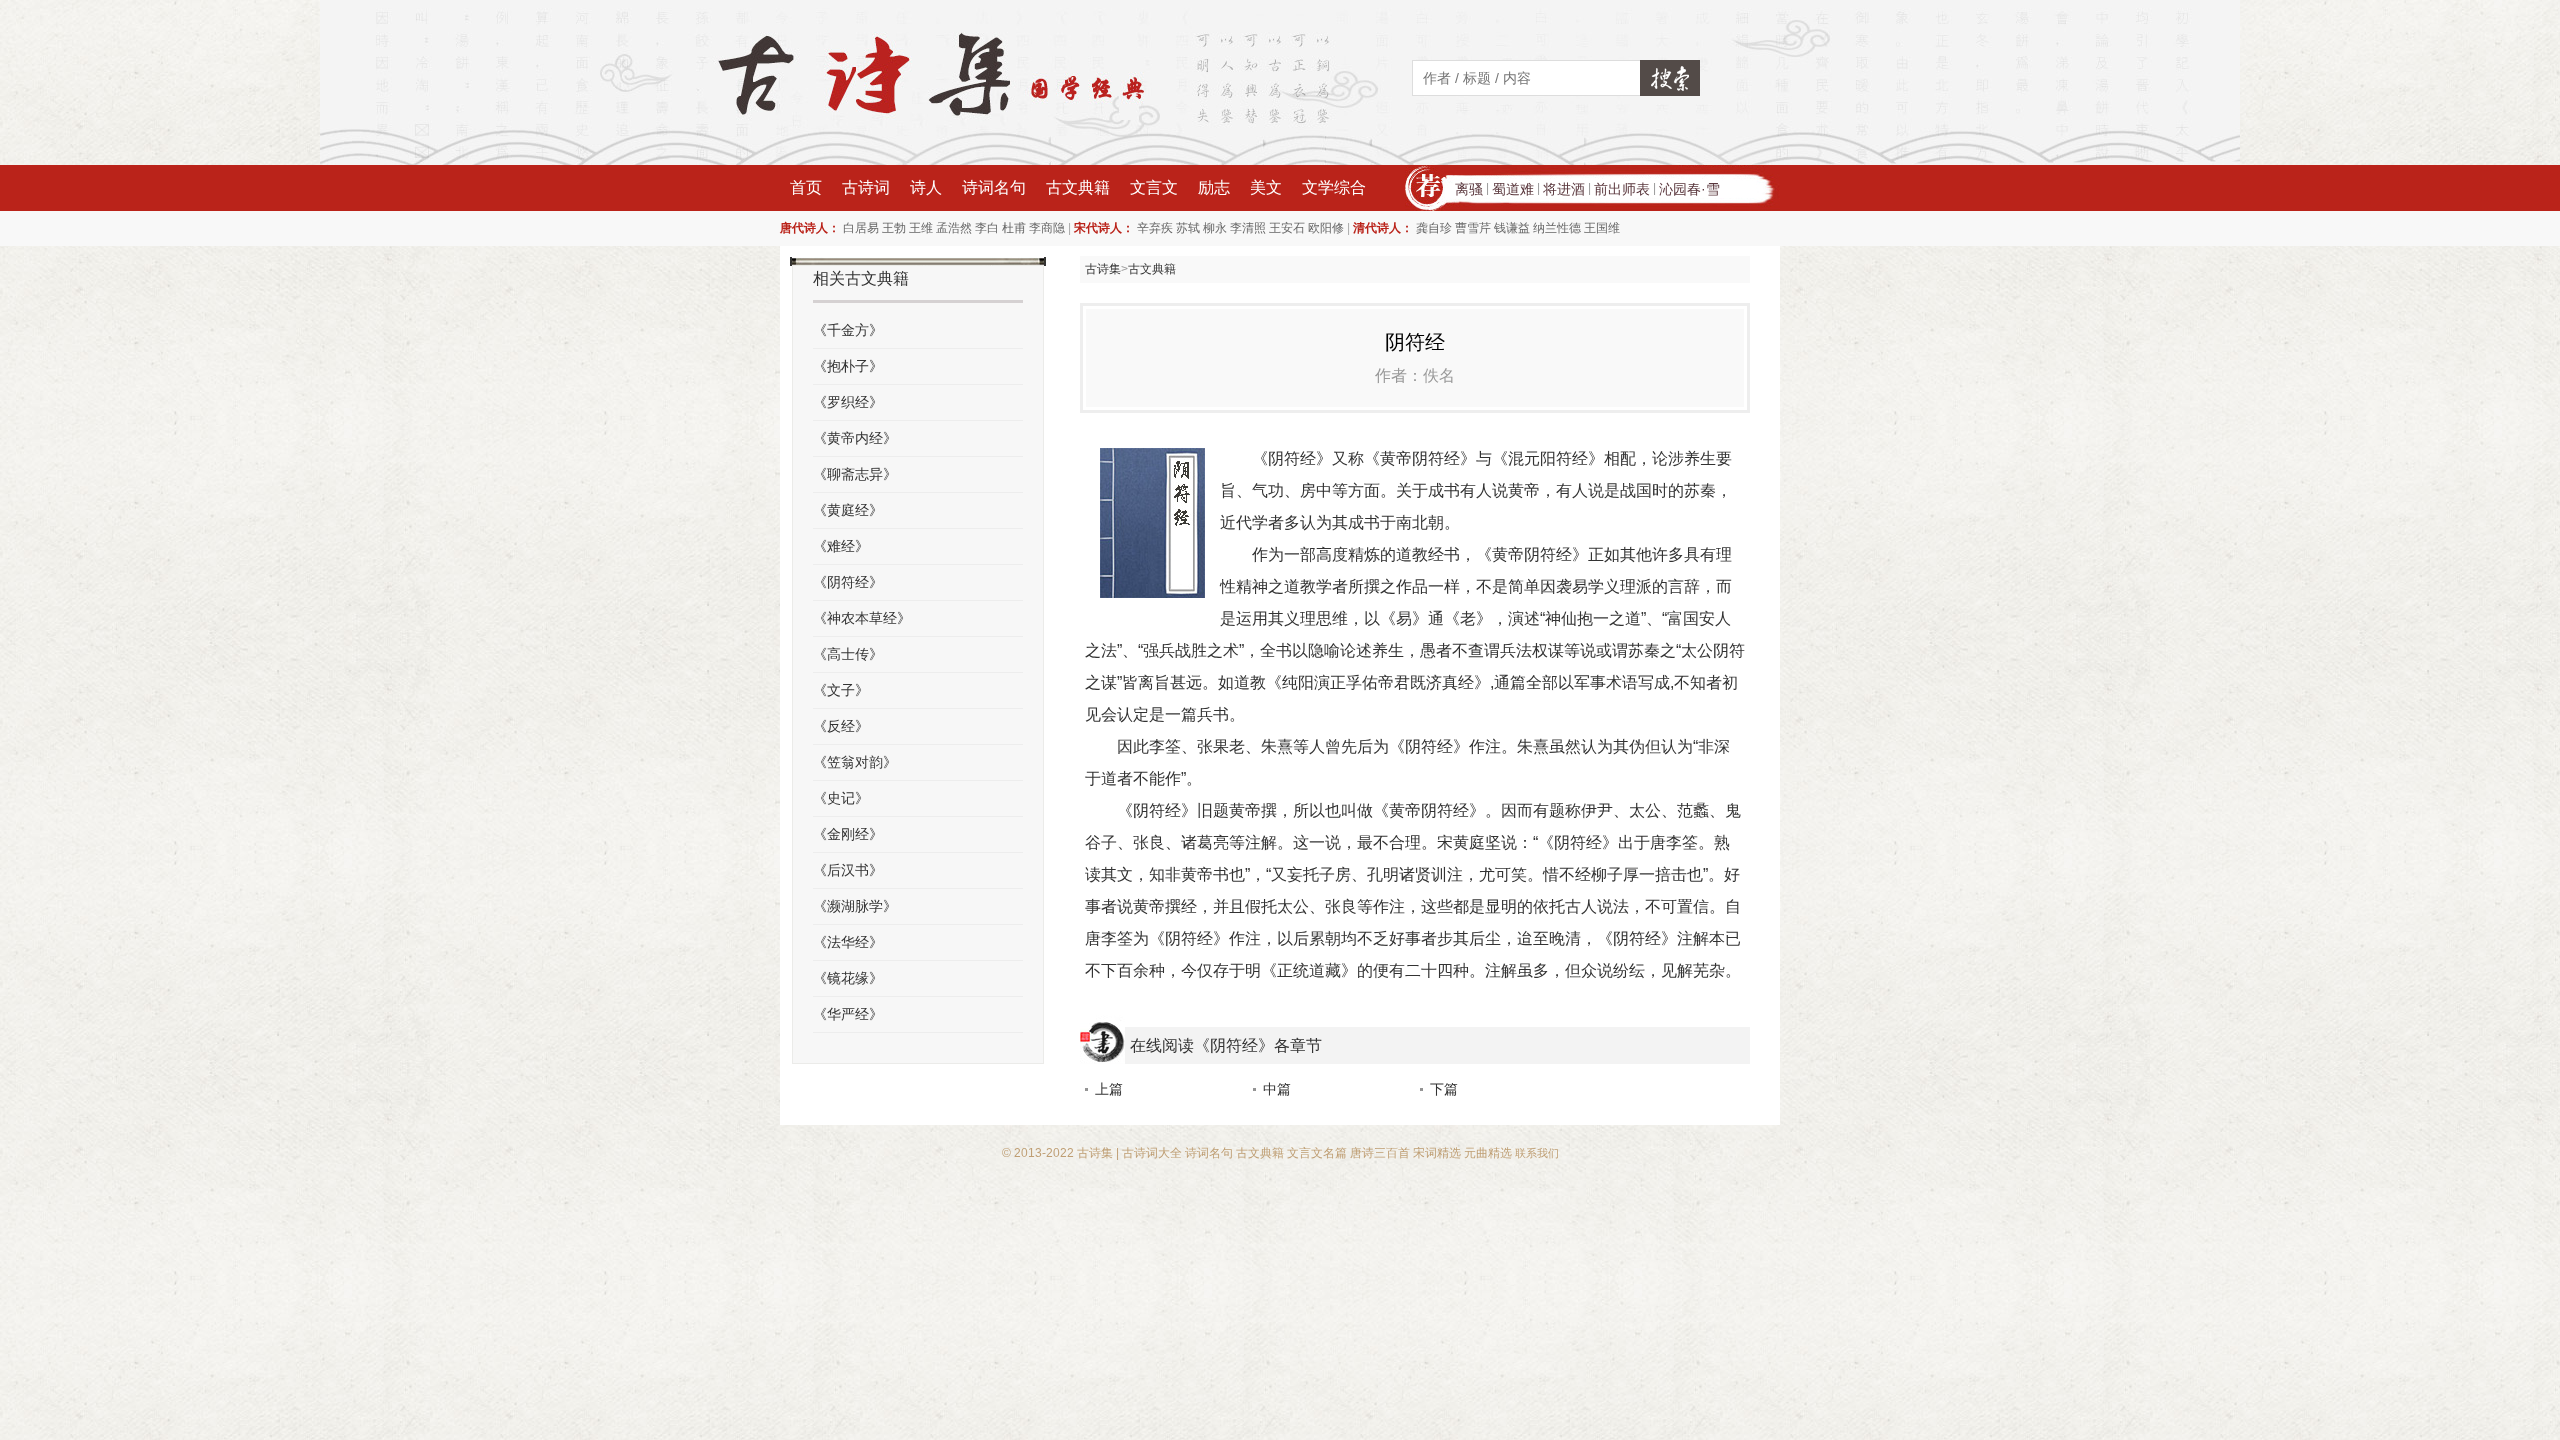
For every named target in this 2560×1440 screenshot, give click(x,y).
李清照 (1248, 228)
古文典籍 (1078, 187)
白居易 (861, 228)
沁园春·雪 (1689, 189)
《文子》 (841, 690)
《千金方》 (848, 330)
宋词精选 (1437, 1153)
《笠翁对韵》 (855, 762)
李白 (987, 228)
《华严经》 (848, 1014)
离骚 (1469, 189)
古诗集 (1103, 269)
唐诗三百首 (1380, 1153)
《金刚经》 (848, 834)
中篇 (1277, 1089)
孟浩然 (954, 228)
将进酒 (1564, 189)
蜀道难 (1513, 189)
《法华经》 (848, 942)
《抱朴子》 (848, 366)
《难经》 (841, 546)
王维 (921, 228)
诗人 (926, 187)
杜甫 (1014, 228)
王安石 (1287, 228)
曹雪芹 (1473, 228)
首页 (806, 187)
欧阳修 (1326, 228)
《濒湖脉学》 (855, 906)
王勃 (894, 228)
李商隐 (1047, 228)
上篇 (1109, 1089)
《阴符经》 (848, 582)
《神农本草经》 (862, 618)
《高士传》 (848, 654)
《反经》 (841, 726)
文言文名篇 (1317, 1153)
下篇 (1444, 1089)
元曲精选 (1488, 1153)
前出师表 (1622, 189)
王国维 (1602, 228)
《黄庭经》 (848, 510)
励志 (1214, 187)
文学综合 (1334, 187)
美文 (1266, 187)
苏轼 (1188, 228)
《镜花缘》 (848, 978)
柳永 (1215, 228)
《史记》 (841, 798)
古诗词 (866, 187)
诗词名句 (994, 187)
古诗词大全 (1152, 1153)
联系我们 (1537, 1153)
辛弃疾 (1155, 228)
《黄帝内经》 (855, 438)
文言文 (1154, 187)
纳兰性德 (1557, 228)
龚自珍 (1434, 228)
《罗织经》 (848, 402)
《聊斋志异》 (855, 474)
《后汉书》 (848, 870)
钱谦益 (1512, 228)
